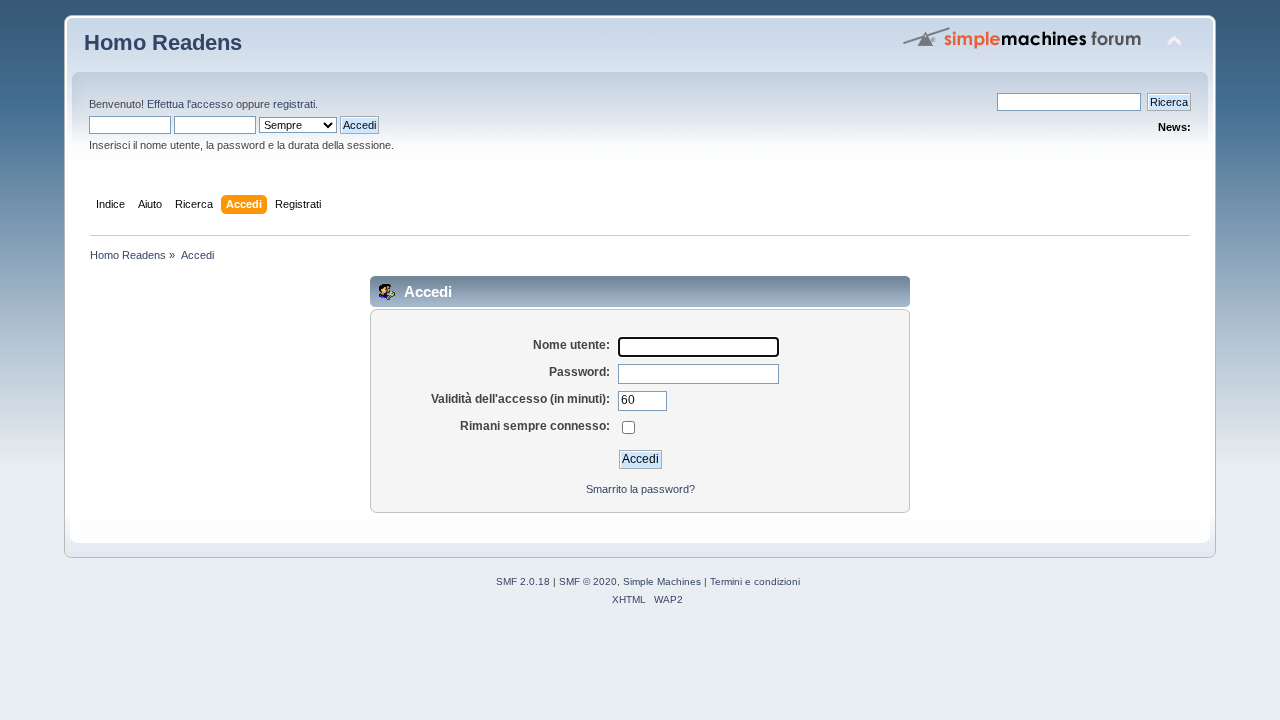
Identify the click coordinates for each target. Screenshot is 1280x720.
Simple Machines (662, 581)
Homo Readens (163, 42)
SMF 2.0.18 (523, 581)
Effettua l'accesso (190, 104)
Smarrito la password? (640, 489)
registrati (294, 104)
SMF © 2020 (588, 581)
